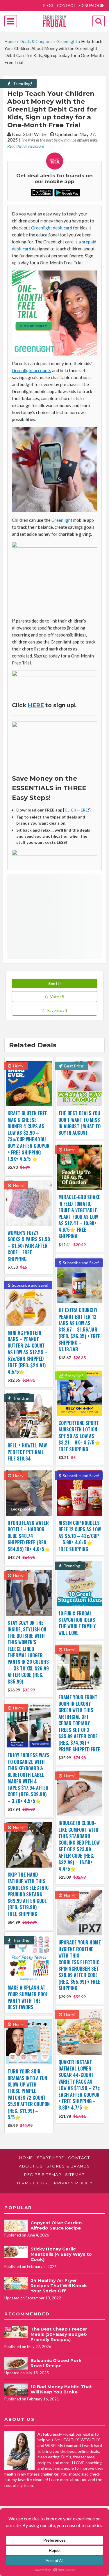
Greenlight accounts (32, 370)
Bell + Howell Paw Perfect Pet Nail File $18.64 (27, 1452)
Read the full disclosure (26, 146)
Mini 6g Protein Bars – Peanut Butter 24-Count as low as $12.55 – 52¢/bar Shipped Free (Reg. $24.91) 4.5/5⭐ (27, 1352)
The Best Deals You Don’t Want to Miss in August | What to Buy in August (79, 1123)
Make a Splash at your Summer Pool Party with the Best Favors (28, 1997)
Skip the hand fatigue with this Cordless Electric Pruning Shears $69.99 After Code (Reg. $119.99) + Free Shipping (28, 1894)
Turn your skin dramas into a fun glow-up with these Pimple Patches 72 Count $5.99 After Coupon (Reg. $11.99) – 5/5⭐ (29, 2094)
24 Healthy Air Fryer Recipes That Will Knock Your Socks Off (59, 2286)
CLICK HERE (76, 810)
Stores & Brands (68, 2166)
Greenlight (67, 41)
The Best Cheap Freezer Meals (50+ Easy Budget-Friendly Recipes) (59, 2334)
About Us (31, 2166)
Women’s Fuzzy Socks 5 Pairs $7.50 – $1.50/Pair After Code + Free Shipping (29, 1246)
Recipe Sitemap (43, 2174)
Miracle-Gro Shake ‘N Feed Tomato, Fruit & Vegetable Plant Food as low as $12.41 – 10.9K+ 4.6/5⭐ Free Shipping (79, 1217)
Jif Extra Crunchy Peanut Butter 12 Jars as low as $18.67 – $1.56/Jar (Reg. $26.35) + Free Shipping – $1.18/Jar (79, 1329)
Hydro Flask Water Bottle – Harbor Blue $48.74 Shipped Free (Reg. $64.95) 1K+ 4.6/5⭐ (29, 1536)
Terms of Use (33, 2183)
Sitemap (75, 2174)
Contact (66, 6)
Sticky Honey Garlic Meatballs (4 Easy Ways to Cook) (61, 2254)
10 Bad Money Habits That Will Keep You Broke (61, 2389)
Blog (48, 6)
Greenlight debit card (52, 228)
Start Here (51, 2158)
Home (10, 41)
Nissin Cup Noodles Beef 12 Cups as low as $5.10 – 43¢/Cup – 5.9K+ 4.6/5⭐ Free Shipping (80, 1536)
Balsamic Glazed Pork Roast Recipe (56, 2363)
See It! (54, 983)
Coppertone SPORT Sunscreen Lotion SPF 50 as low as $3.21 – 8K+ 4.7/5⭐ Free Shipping (79, 1436)
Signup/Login (92, 6)
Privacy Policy (73, 2183)
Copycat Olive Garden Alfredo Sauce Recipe (56, 2225)
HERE (36, 705)
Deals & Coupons (36, 41)
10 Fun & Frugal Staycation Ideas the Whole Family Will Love (77, 1623)
